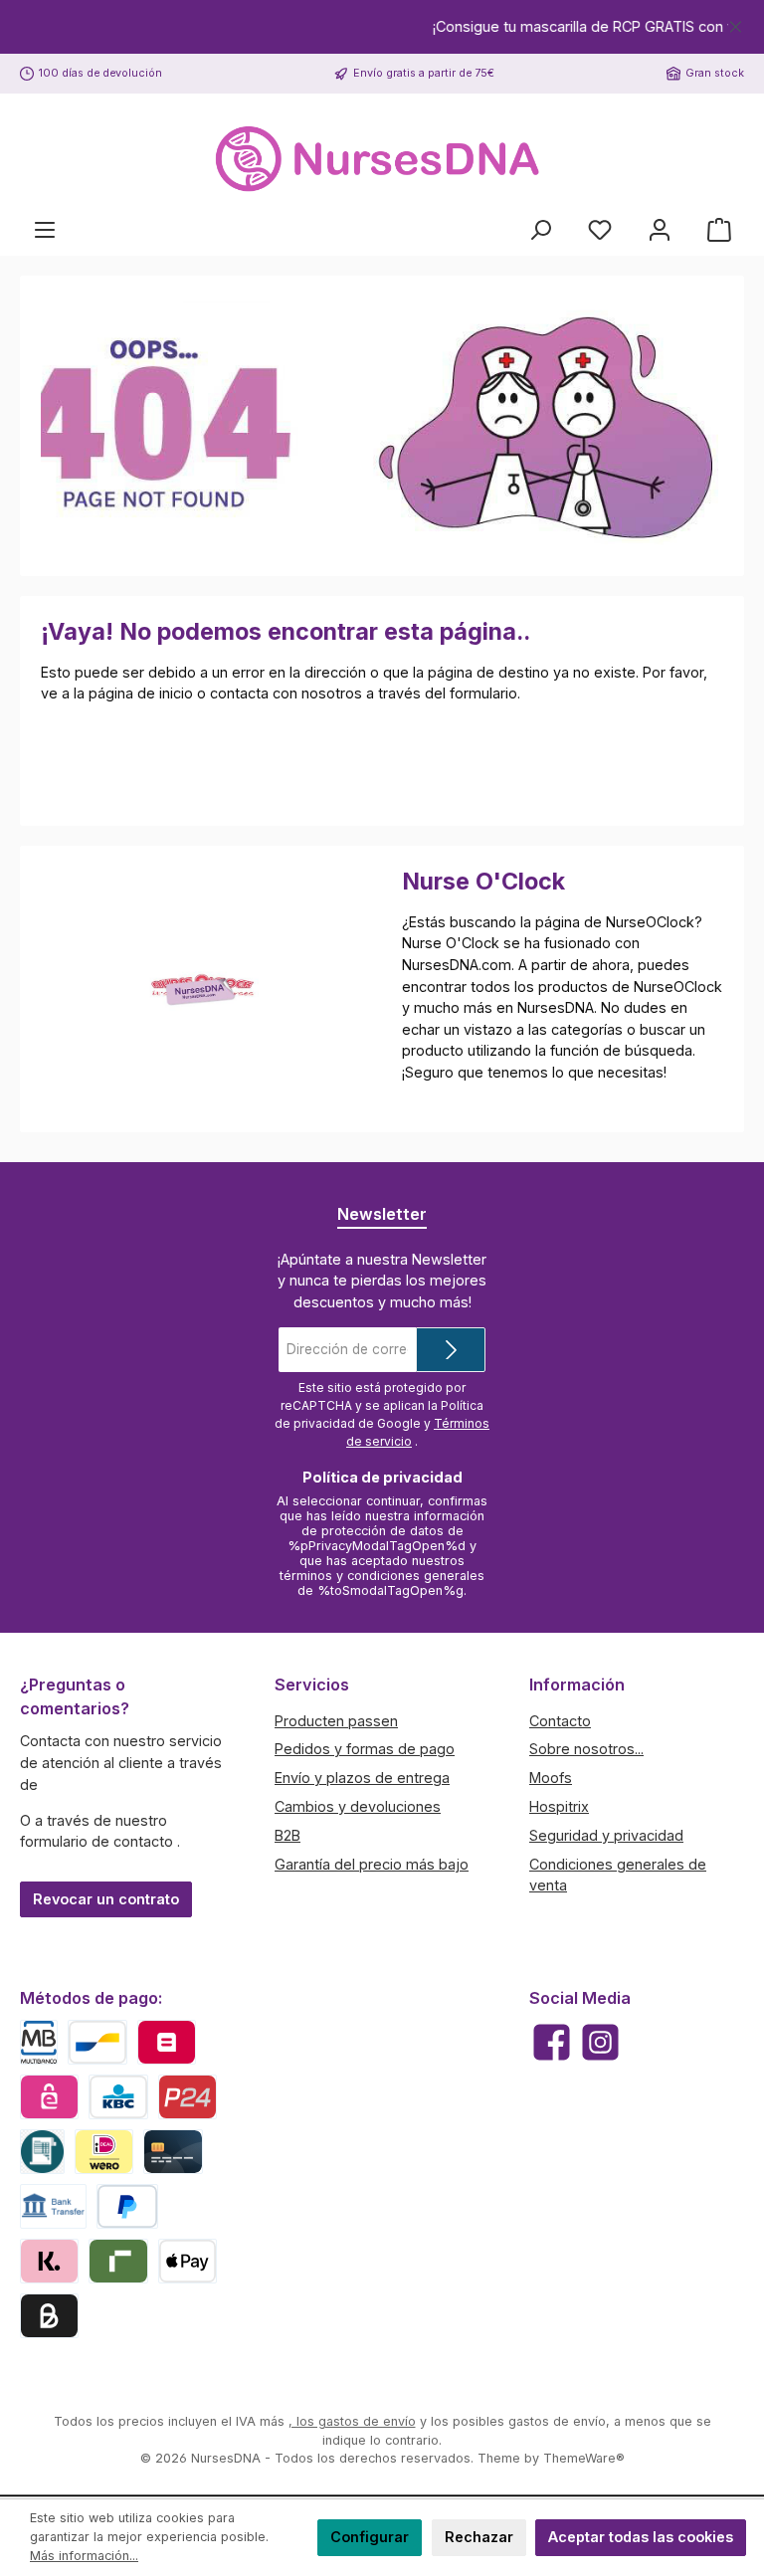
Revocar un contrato (106, 1899)
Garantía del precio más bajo (372, 1864)
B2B (287, 1835)
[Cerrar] (736, 23)
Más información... (84, 2556)
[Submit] (451, 1350)
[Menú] (45, 230)
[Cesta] (719, 230)
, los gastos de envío (352, 2421)
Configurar (370, 2537)
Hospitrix (559, 1806)
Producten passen (336, 1721)
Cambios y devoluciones (358, 1806)
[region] (382, 27)
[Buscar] (540, 230)
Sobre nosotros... (586, 1749)
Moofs (551, 1778)
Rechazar (479, 2537)
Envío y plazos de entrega (362, 1778)
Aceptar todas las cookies (641, 2537)
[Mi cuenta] (660, 230)
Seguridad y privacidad (606, 1835)
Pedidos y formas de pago (365, 1749)
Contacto (560, 1721)
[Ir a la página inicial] (382, 160)
